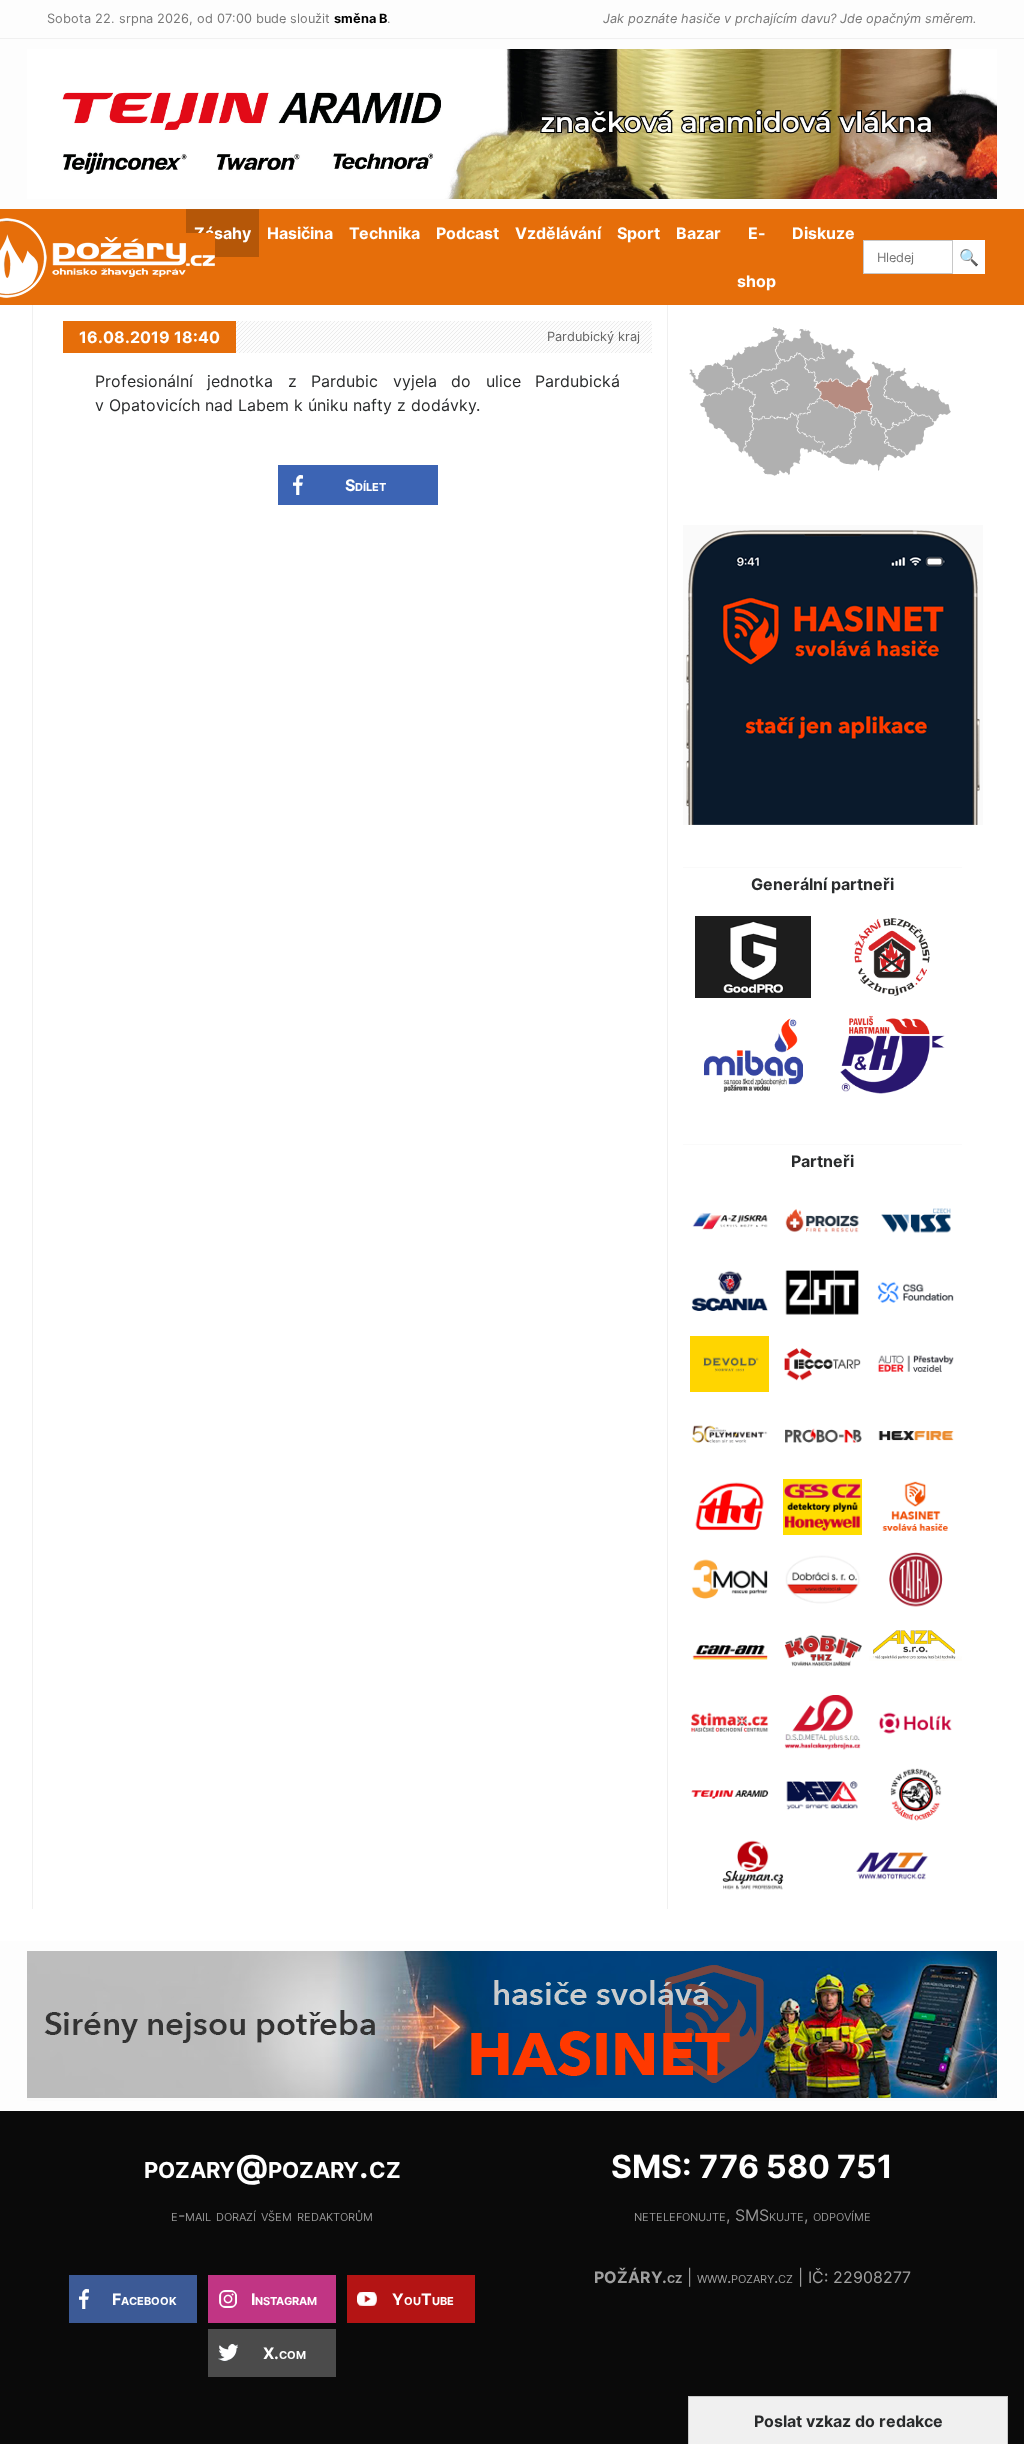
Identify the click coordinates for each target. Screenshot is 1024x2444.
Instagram (284, 2299)
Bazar (698, 233)
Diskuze (823, 233)
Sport (638, 233)
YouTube (423, 2299)
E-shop (756, 257)
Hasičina (300, 233)
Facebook (144, 2299)
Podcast (467, 233)
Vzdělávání (558, 233)
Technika (384, 233)
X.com (284, 2353)
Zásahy (222, 233)
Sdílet (365, 485)
